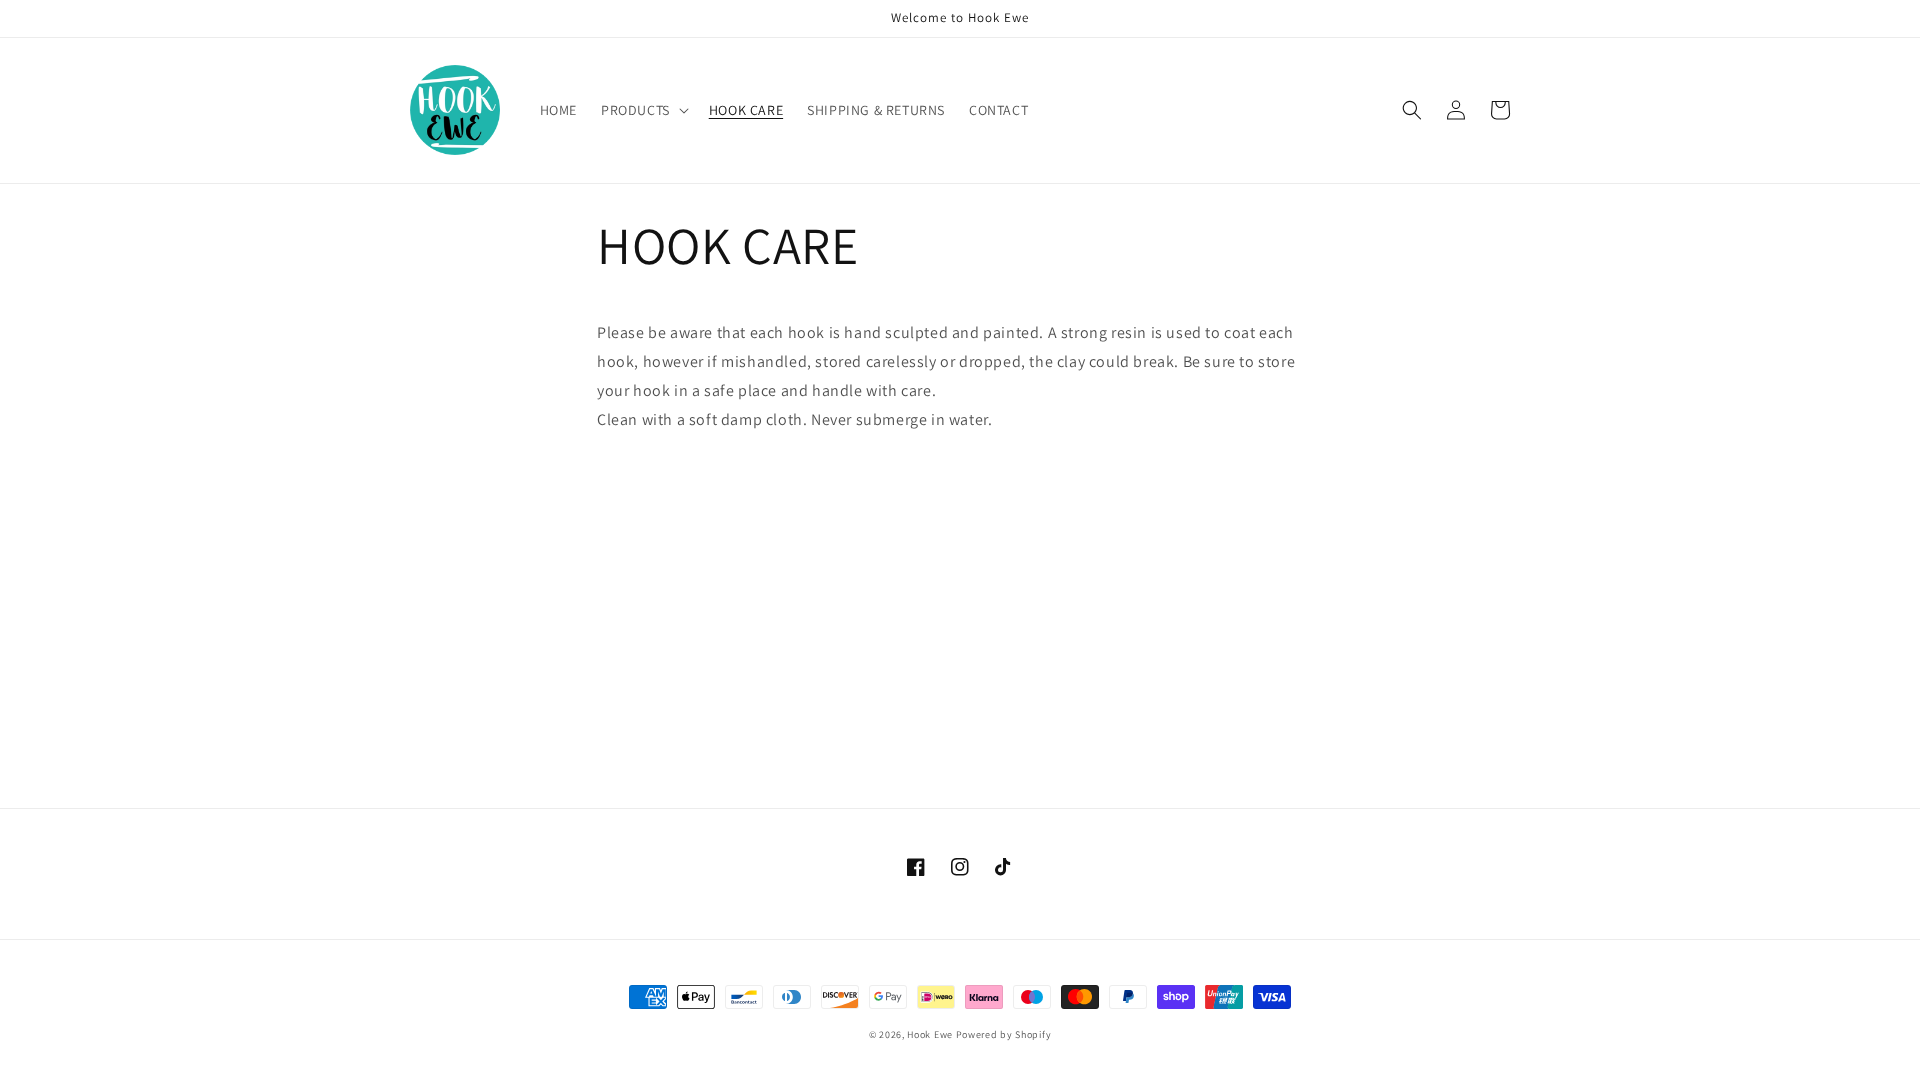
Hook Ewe (930, 1034)
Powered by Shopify (1004, 1034)
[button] (643, 110)
